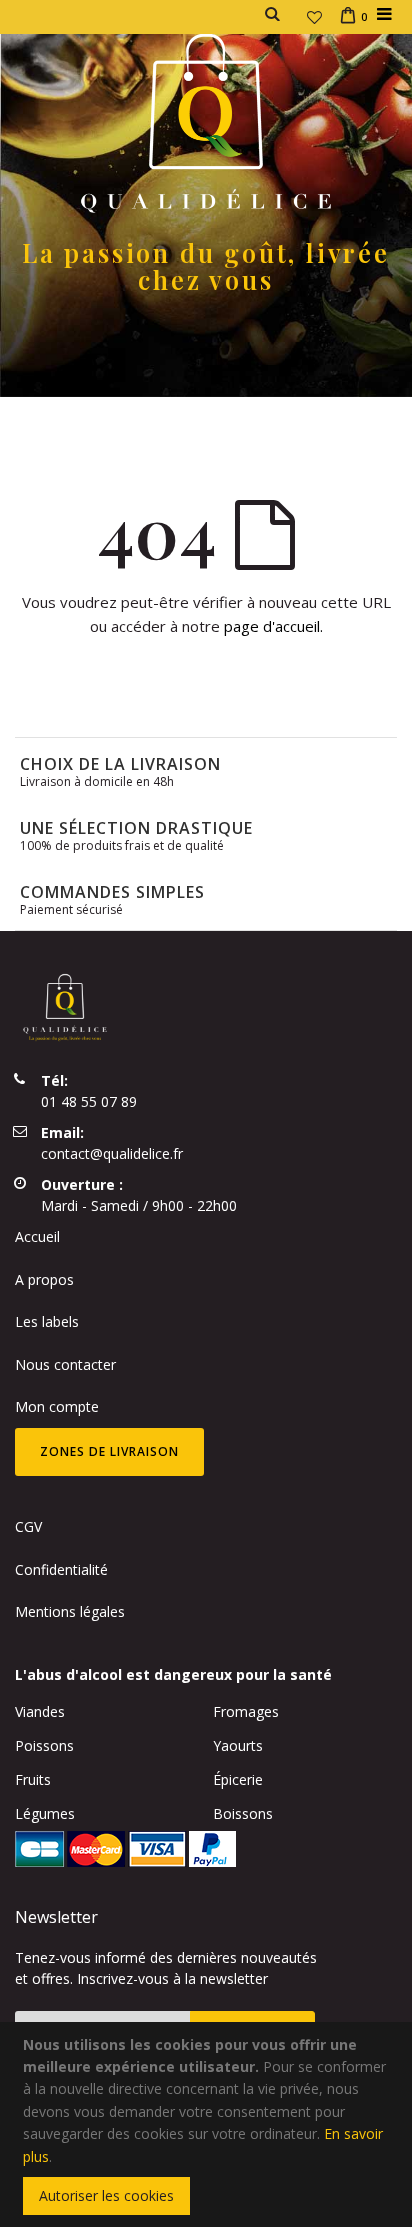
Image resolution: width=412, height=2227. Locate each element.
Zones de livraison (109, 1451)
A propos (44, 1279)
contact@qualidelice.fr (112, 1153)
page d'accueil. (273, 626)
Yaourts (238, 1745)
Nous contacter (65, 1364)
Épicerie (238, 1779)
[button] (314, 17)
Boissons (243, 1813)
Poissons (44, 1745)
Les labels (47, 1321)
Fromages (246, 1711)
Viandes (40, 1711)
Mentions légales (70, 1611)
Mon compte (57, 1406)
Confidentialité (61, 1569)
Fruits (33, 1779)
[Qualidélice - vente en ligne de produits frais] (206, 121)
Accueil (37, 1236)
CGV (28, 1526)
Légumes (45, 1813)
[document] (209, 2124)
